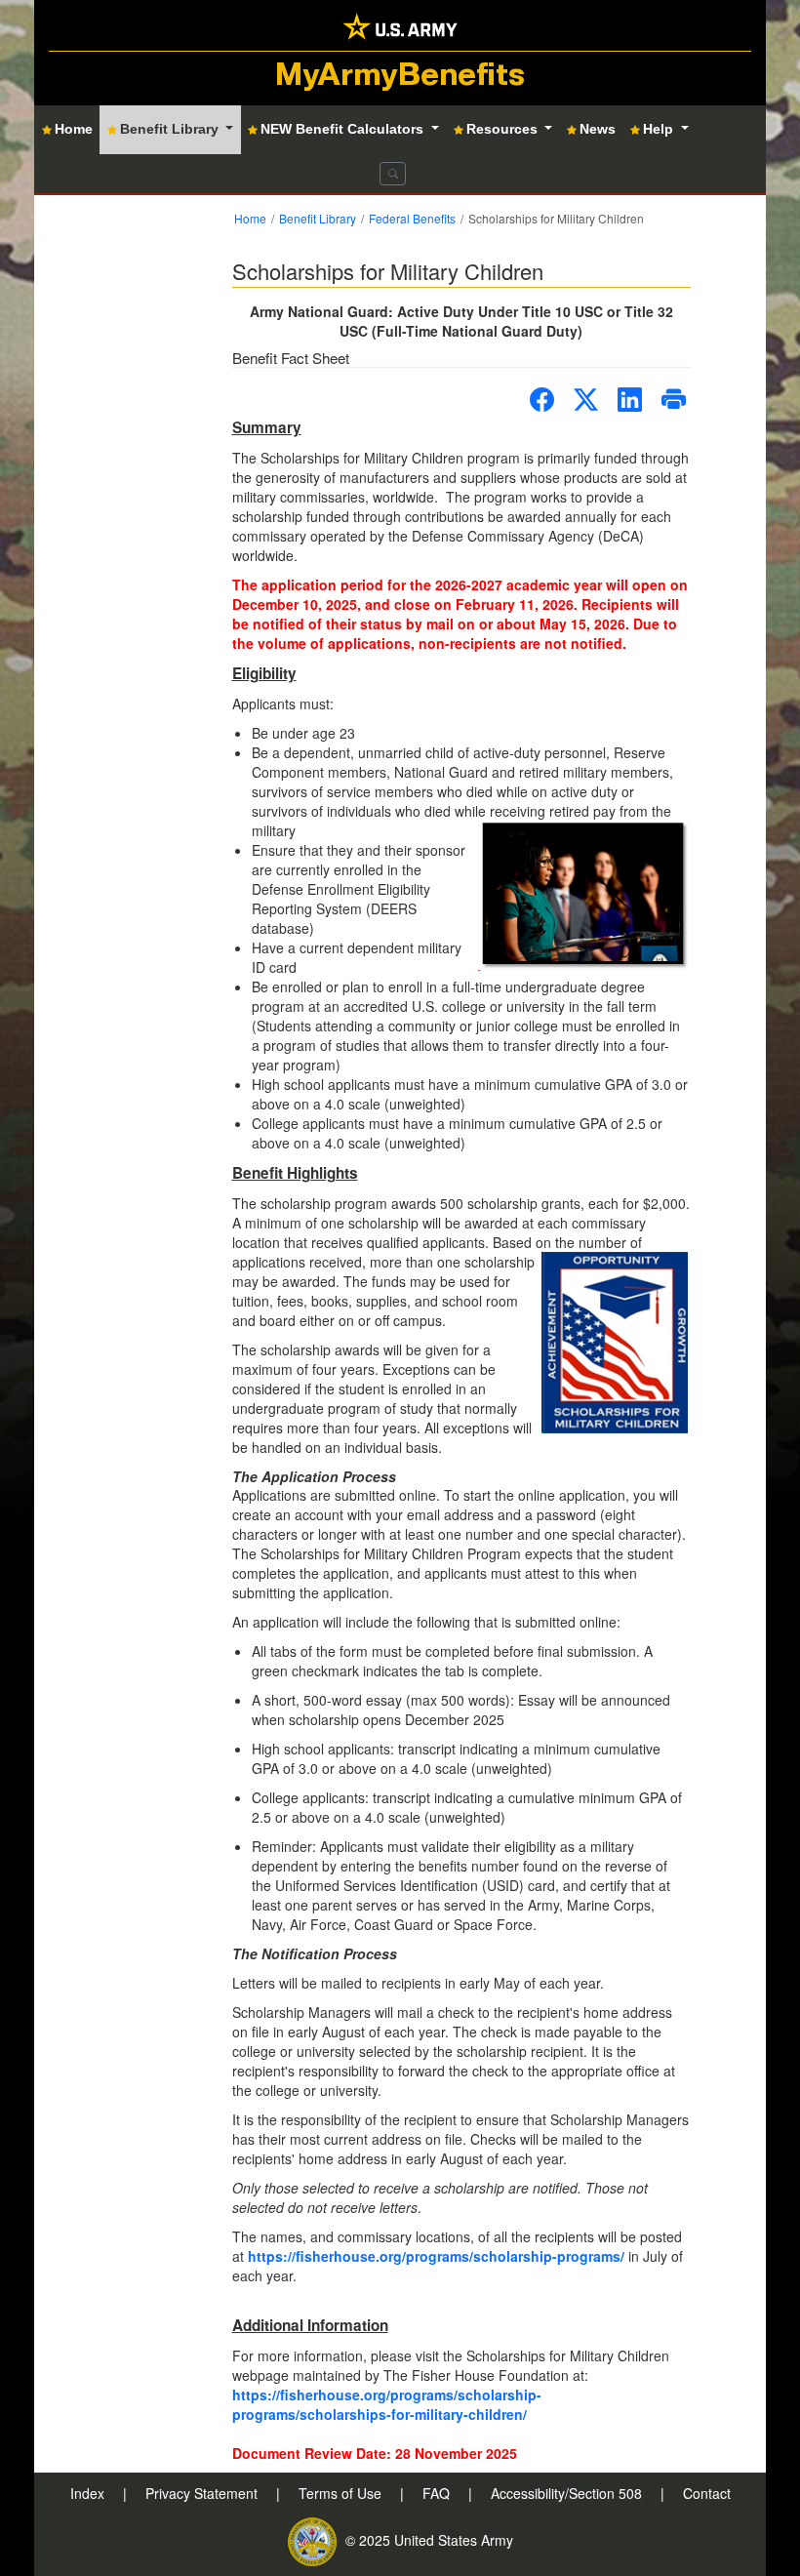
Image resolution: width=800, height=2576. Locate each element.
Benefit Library (318, 218)
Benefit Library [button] (171, 129)
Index (89, 2493)
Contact (707, 2493)
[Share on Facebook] (542, 400)
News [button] (598, 129)
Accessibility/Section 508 (568, 2493)
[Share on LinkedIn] (630, 400)
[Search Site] (393, 174)
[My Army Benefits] (400, 25)
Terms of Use (342, 2493)
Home (250, 218)
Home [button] (74, 129)
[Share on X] (586, 400)
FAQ (438, 2493)
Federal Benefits (412, 218)
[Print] (674, 400)
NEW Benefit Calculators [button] (344, 129)
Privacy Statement (203, 2493)
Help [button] (660, 129)
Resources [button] (504, 129)
